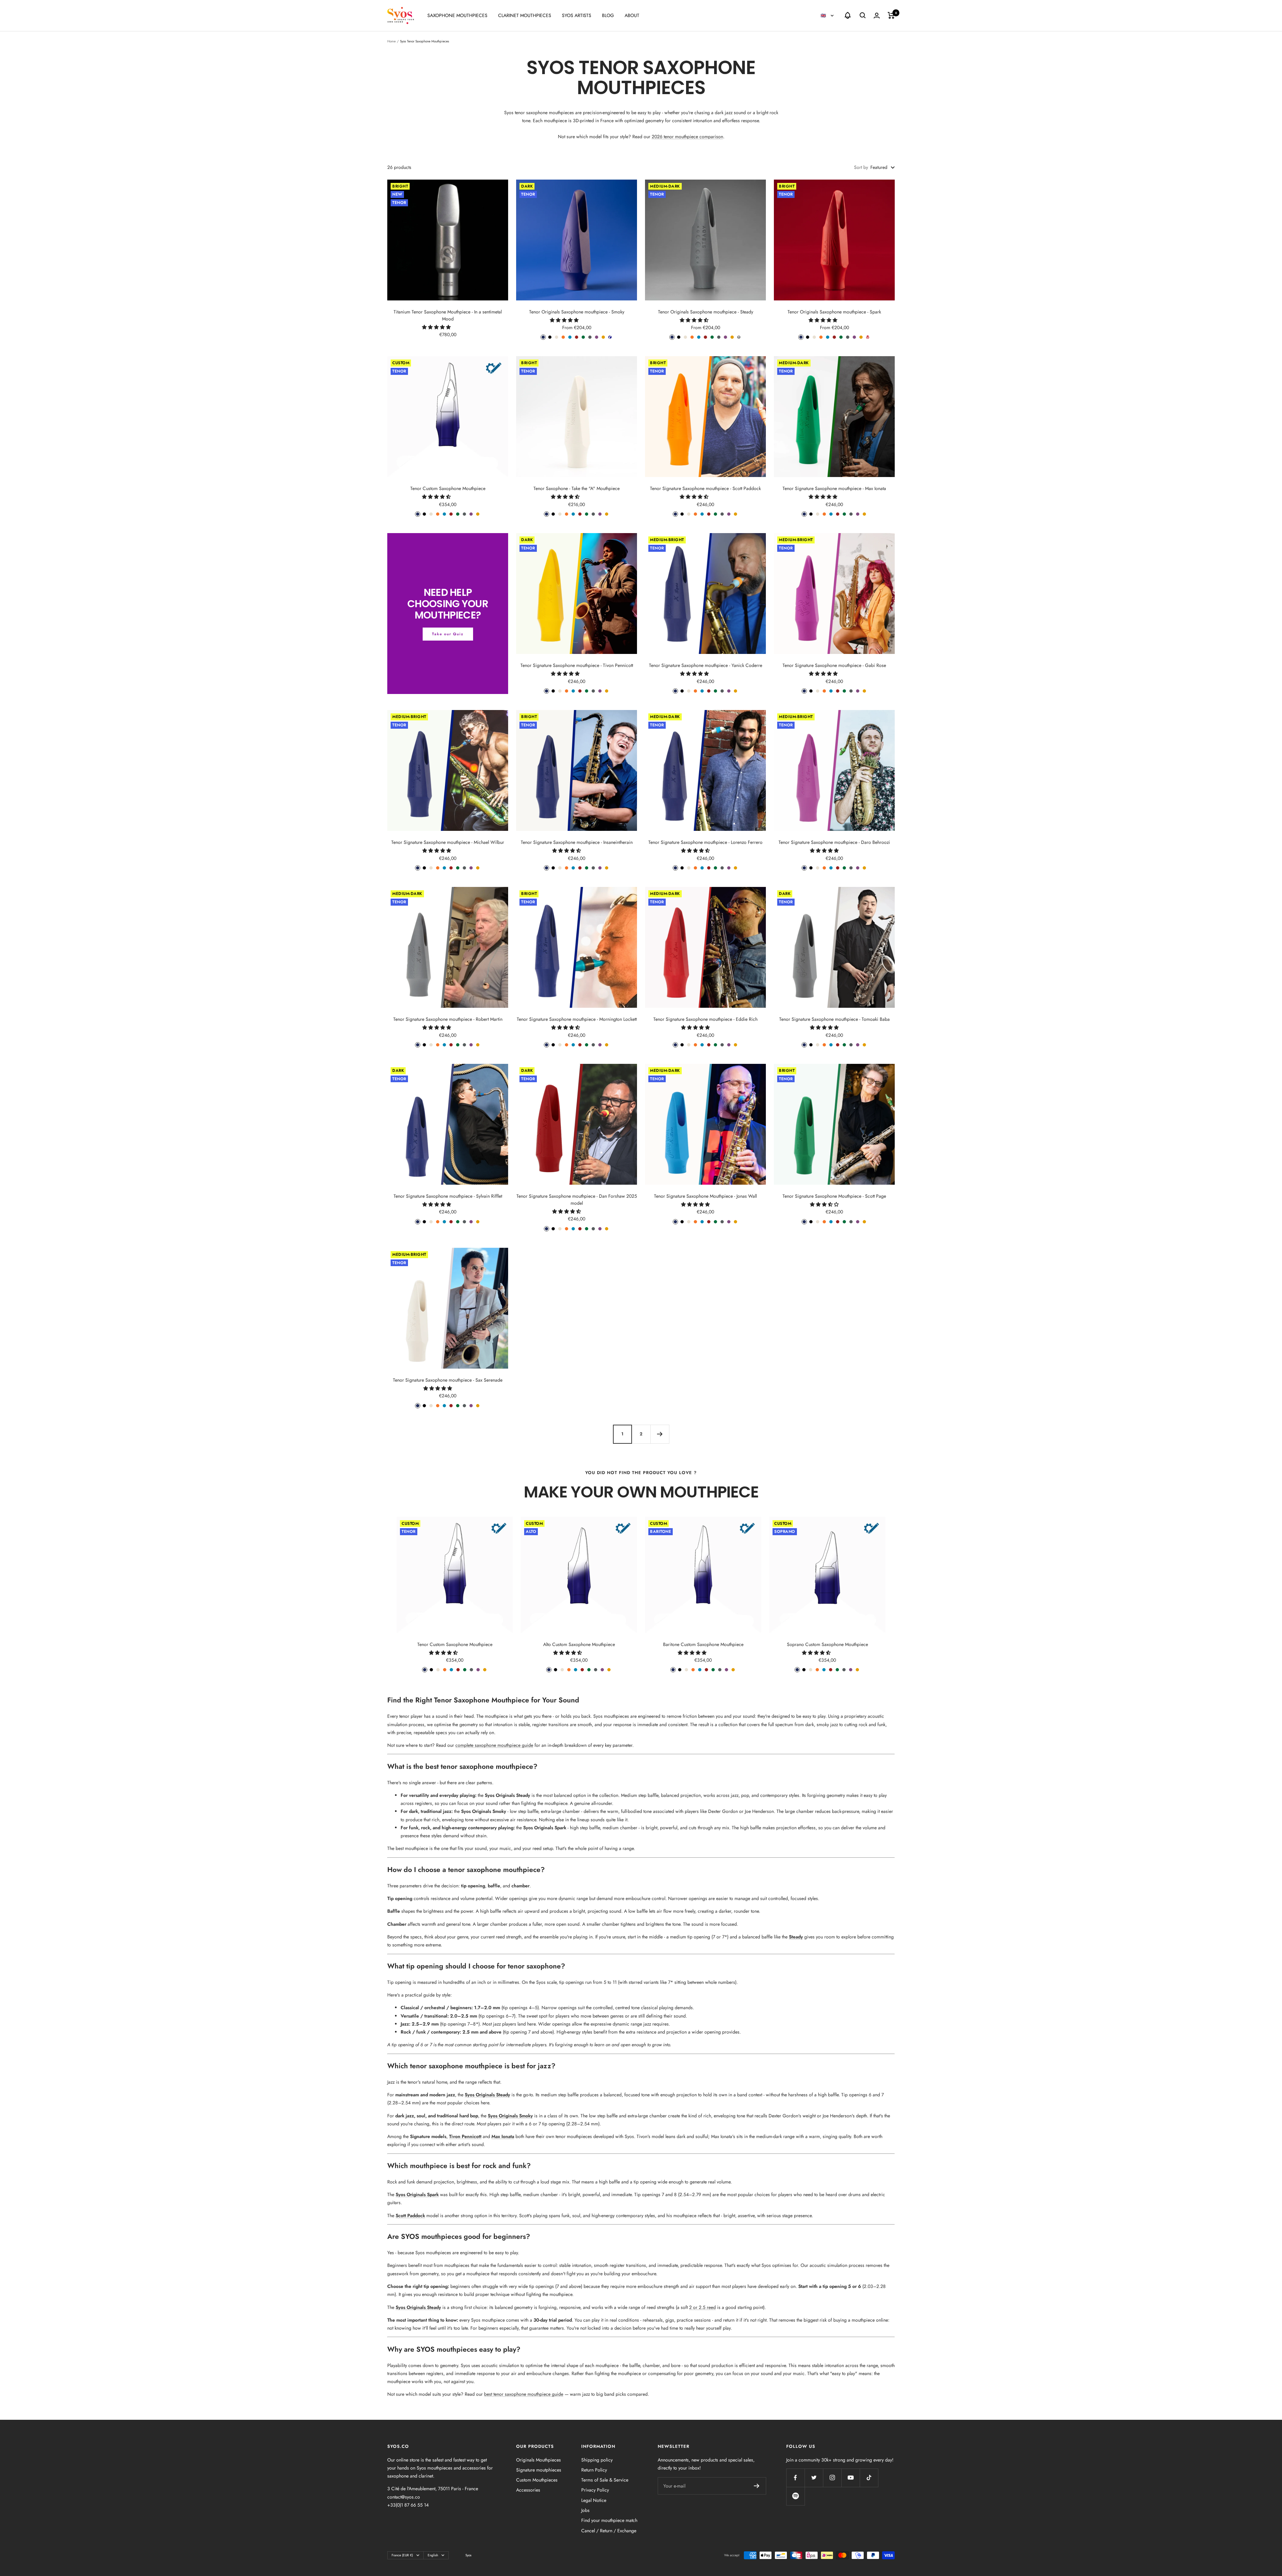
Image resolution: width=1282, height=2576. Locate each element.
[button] (437, 327)
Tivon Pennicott (465, 2136)
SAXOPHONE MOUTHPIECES (457, 15)
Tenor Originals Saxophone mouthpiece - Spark (834, 312)
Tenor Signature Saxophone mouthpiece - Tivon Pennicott (577, 665)
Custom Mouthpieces (537, 2480)
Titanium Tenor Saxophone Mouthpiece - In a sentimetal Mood (448, 315)
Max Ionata (503, 2136)
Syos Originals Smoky (484, 1811)
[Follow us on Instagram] (832, 2478)
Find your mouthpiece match (609, 2520)
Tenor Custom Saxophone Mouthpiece (448, 488)
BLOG (608, 15)
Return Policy (594, 2470)
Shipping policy (597, 2460)
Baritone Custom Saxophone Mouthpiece (703, 1644)
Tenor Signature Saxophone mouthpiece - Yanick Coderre (706, 665)
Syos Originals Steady (507, 1795)
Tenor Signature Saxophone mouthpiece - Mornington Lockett (577, 1019)
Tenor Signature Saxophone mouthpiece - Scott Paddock (705, 488)
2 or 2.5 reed (702, 2307)
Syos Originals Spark (545, 1828)
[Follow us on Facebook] (795, 2478)
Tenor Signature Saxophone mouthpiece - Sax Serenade (448, 1380)
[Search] (863, 15)
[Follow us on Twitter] (814, 2478)
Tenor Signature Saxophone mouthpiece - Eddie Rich (705, 1019)
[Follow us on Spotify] (795, 2496)
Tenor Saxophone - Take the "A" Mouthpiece (577, 488)
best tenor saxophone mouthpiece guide (524, 2394)
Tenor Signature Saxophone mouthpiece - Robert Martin (448, 1019)
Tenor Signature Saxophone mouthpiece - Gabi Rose (834, 665)
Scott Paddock (410, 2215)
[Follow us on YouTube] (850, 2478)
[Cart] (891, 15)
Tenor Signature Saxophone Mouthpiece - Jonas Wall (705, 1196)
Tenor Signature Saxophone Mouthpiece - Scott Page (834, 1196)
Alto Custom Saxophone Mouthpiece (579, 1644)
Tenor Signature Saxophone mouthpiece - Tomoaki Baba (834, 1019)
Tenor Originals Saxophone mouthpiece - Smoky (577, 312)
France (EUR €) (402, 2555)
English (433, 2555)
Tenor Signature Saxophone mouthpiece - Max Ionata (834, 488)
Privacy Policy (595, 2490)
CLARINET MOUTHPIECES (525, 15)
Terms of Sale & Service (605, 2480)
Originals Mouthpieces (539, 2460)
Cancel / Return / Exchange (609, 2531)
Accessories (528, 2490)
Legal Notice (594, 2500)
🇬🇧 (824, 16)
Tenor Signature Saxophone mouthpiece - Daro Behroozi (834, 842)
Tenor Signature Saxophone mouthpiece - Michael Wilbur (448, 842)
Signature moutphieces (539, 2470)
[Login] (877, 16)
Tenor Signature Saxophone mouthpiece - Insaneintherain (577, 842)
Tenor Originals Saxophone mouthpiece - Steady (706, 312)
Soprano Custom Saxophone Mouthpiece (827, 1644)
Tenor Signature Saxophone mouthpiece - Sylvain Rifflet (448, 1196)
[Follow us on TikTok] (869, 2478)
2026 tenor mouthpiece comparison (687, 137)
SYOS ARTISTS (577, 15)
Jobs (585, 2510)
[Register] (757, 2486)
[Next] (660, 1434)
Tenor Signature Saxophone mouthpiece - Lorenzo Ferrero (705, 842)
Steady (796, 1937)
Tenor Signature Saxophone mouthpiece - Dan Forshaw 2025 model (577, 1200)
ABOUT (632, 15)
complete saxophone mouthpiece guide (494, 1745)
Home (391, 41)
